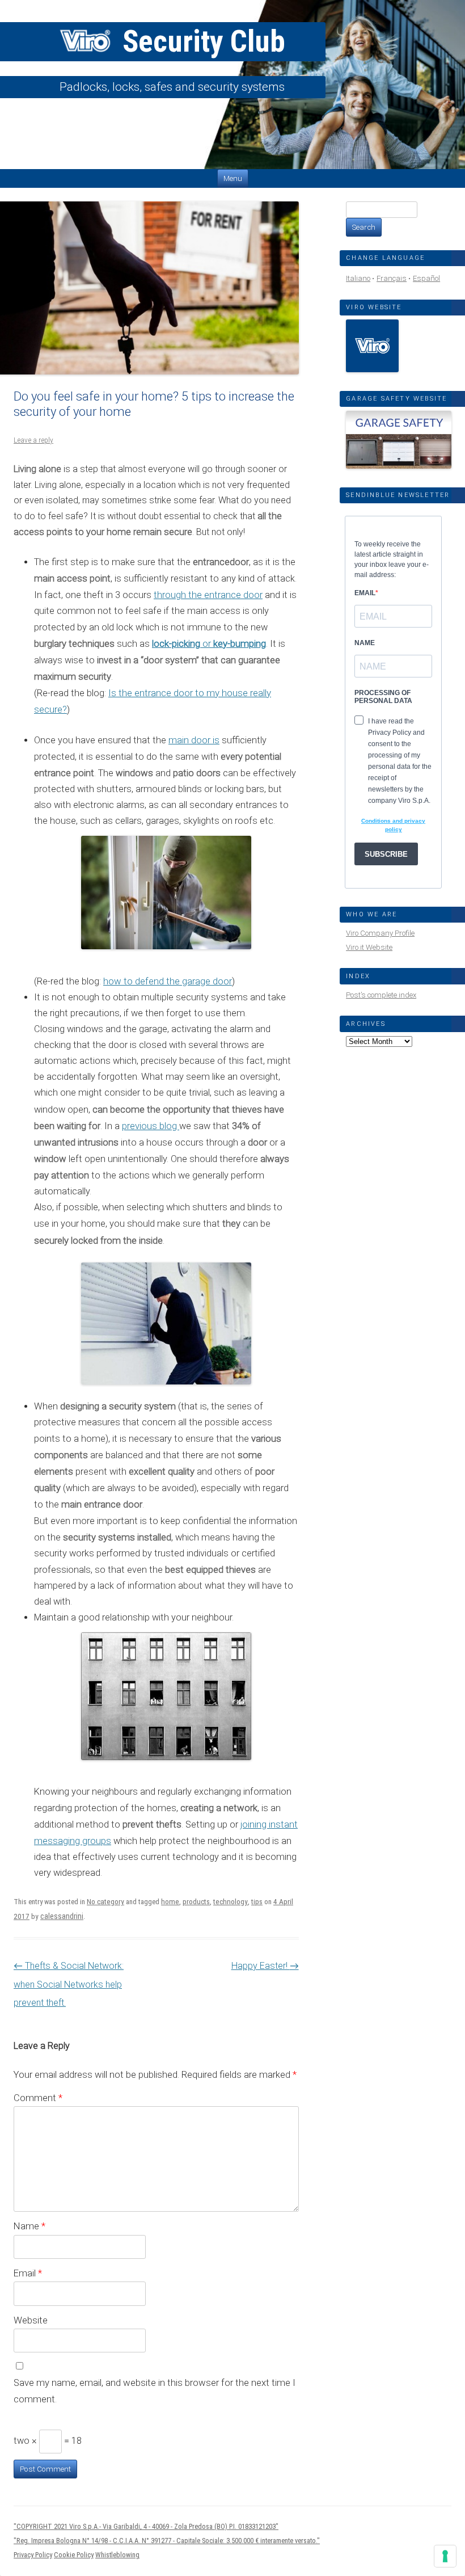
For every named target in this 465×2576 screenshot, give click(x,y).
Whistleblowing (117, 2555)
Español (426, 278)
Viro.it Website (369, 947)
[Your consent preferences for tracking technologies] (445, 2556)
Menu (233, 178)
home (170, 1902)
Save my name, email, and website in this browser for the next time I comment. (155, 2391)
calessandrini (62, 1916)
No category (105, 1902)
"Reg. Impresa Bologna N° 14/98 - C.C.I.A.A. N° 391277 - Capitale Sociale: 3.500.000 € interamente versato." (167, 2541)
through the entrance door (208, 595)
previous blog (151, 1126)
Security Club (200, 41)
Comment (38, 2098)
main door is (194, 740)
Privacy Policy (33, 2555)
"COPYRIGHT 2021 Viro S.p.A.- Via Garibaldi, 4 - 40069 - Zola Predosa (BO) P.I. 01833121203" (146, 2526)
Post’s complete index (381, 995)
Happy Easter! (265, 1966)
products (196, 1902)
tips (257, 1902)
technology (231, 1902)
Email (28, 2273)
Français (392, 278)
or (209, 643)
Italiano (358, 278)
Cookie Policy (74, 2555)
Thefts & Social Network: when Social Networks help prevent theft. (69, 1984)
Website (31, 2320)
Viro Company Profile (380, 933)
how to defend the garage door (168, 981)
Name (29, 2226)
